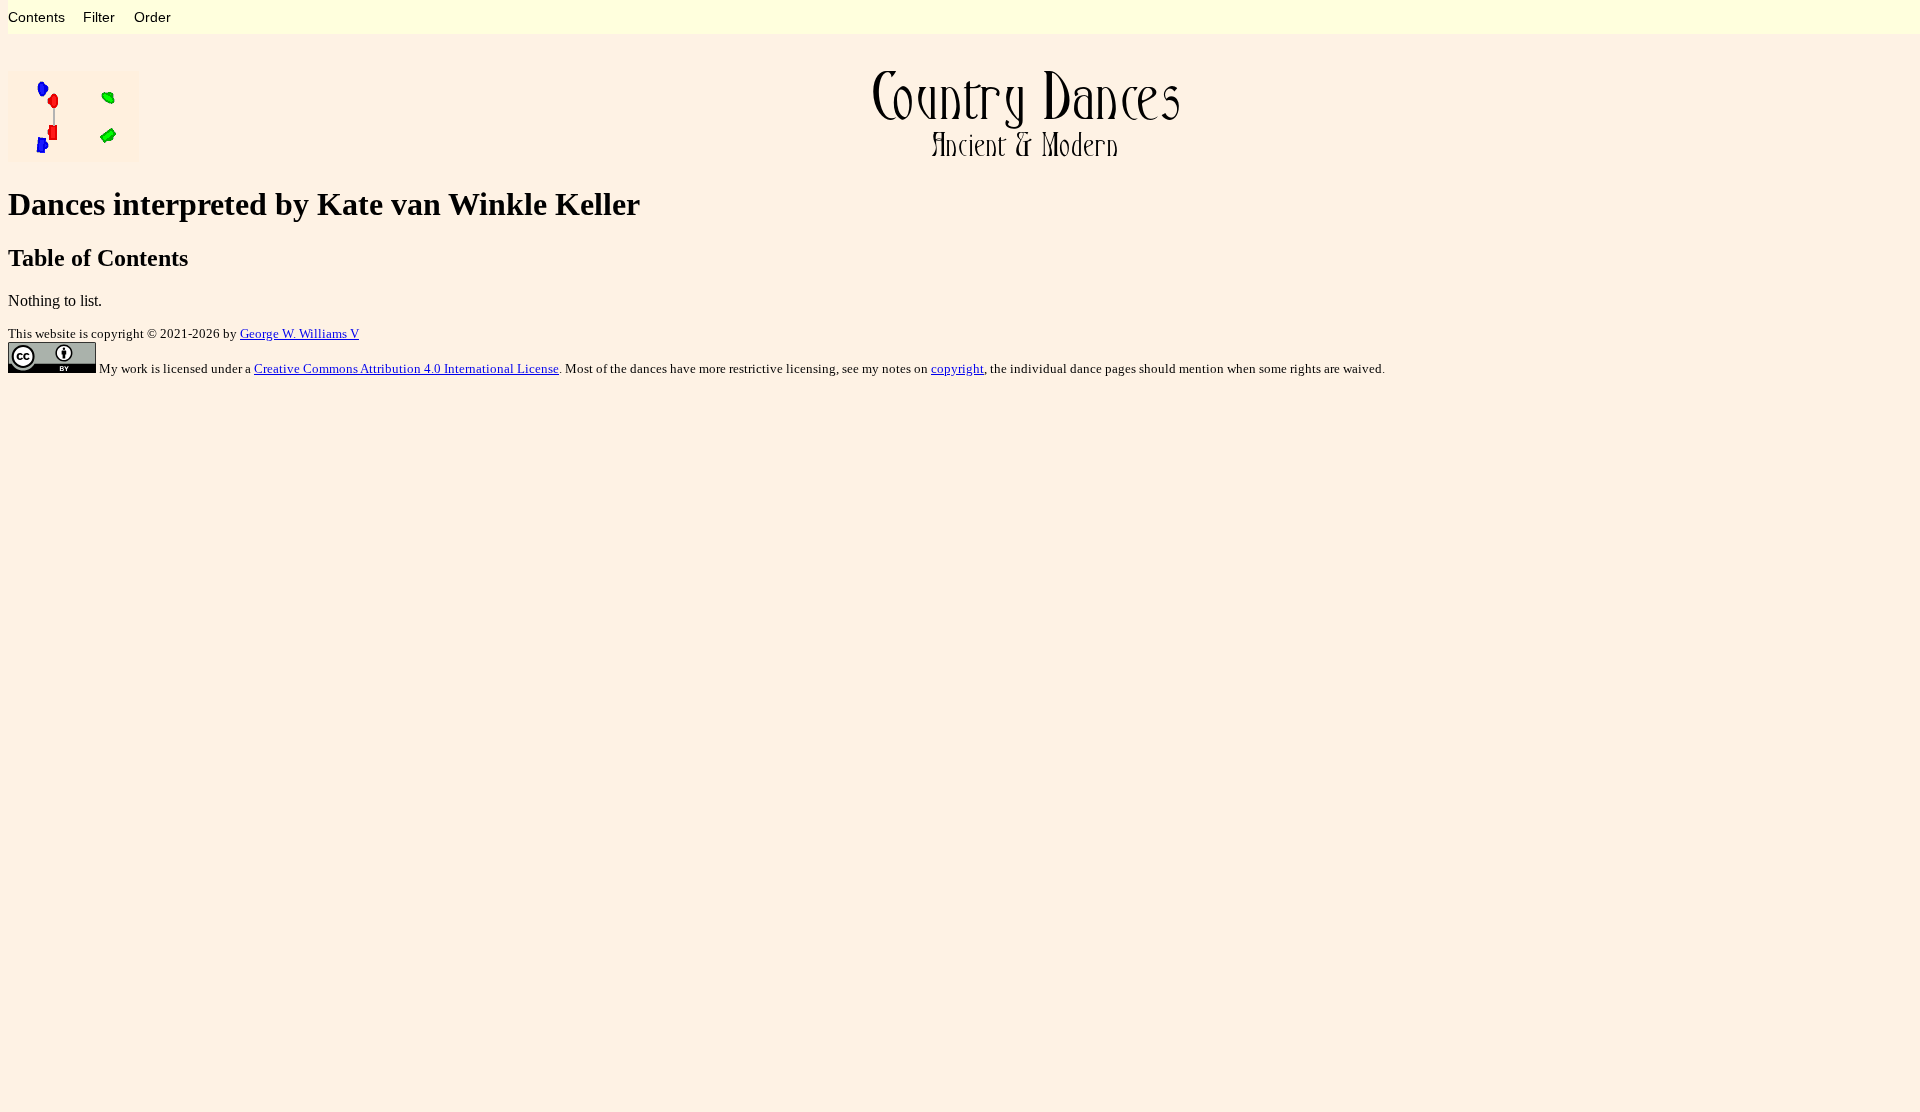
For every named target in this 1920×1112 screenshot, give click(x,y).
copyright (957, 368)
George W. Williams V (299, 333)
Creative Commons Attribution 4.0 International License (406, 368)
